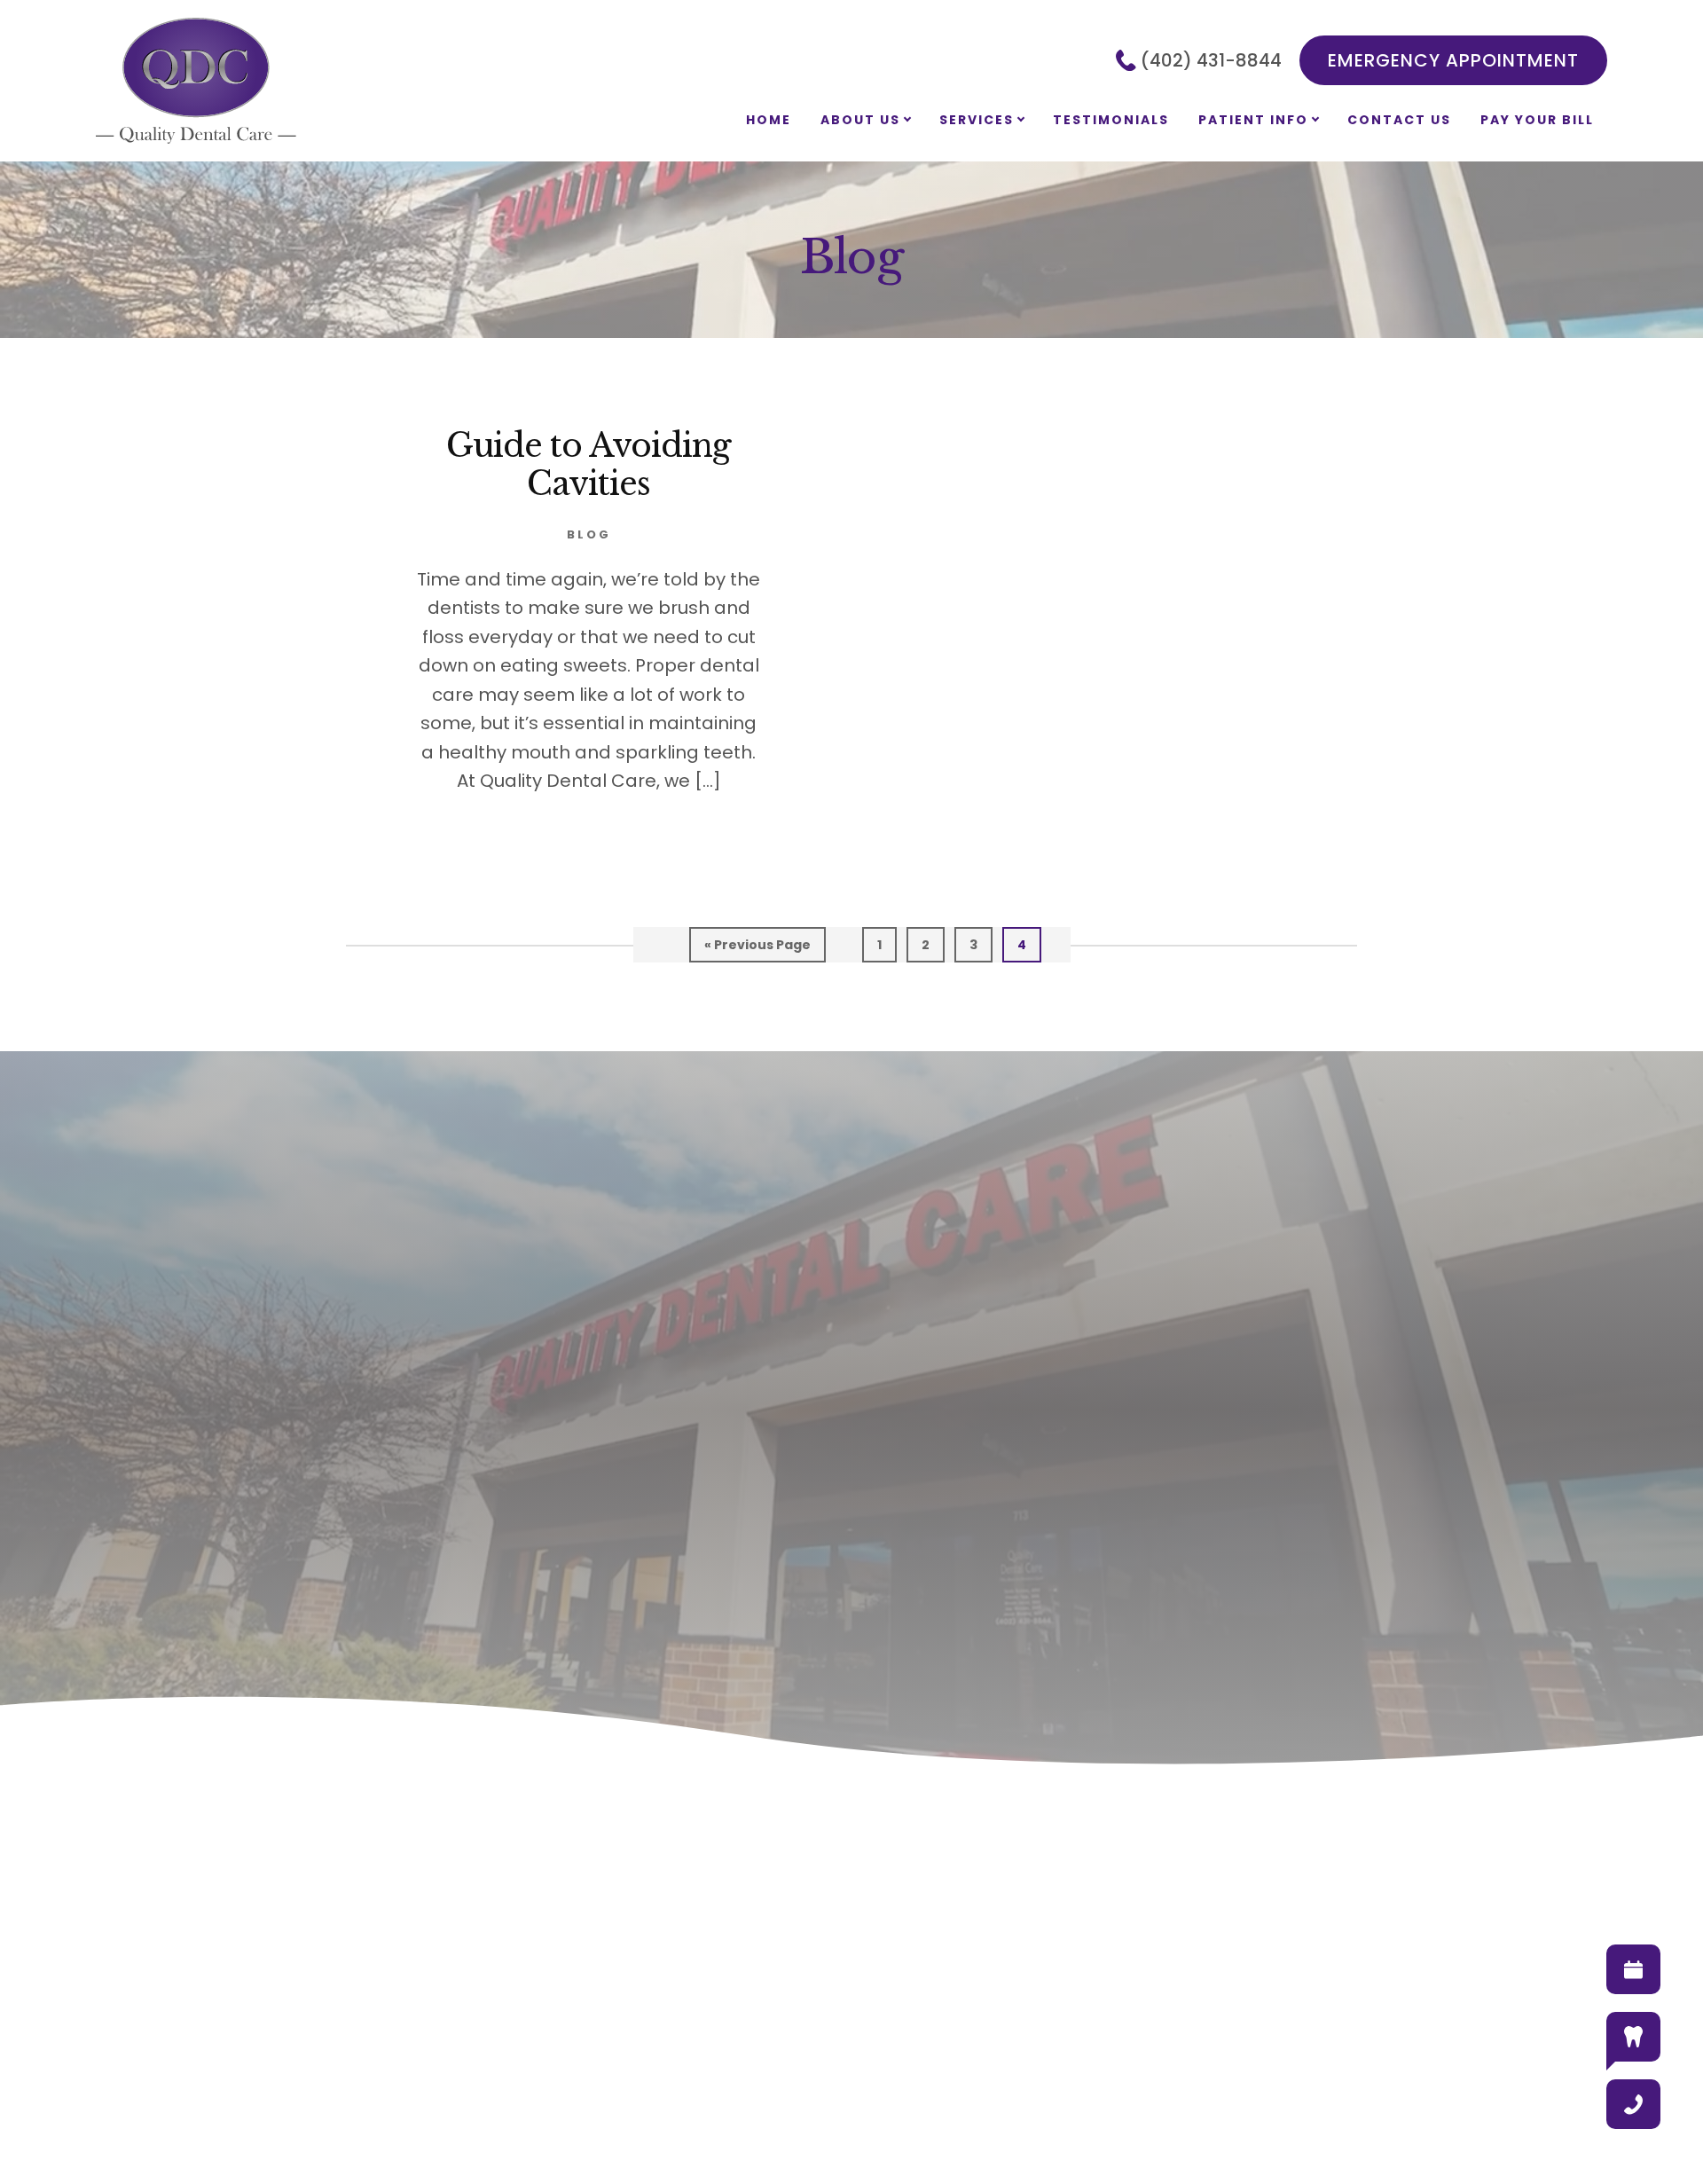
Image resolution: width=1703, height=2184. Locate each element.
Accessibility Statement (1270, 2121)
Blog (589, 534)
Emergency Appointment (1453, 60)
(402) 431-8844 (1211, 60)
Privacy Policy (969, 2121)
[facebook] (796, 2054)
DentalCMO (683, 2123)
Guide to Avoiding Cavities (589, 465)
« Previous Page (757, 949)
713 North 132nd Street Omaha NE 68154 (1042, 1559)
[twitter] (870, 2054)
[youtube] (907, 2054)
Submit (554, 1598)
